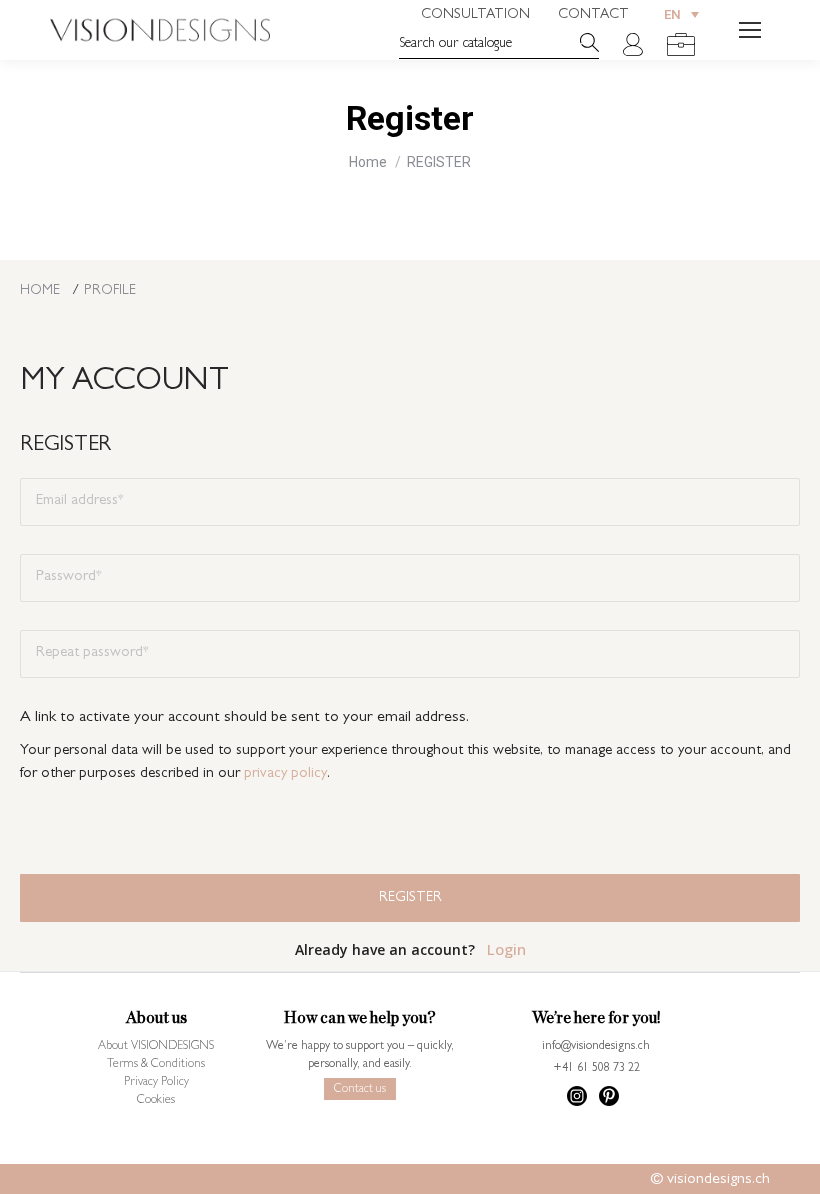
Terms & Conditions (156, 1065)
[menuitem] (681, 14)
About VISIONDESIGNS (156, 1047)
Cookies (156, 1101)
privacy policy (285, 774)
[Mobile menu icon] (750, 30)
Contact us (360, 1090)
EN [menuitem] (672, 15)
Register (410, 898)
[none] (681, 14)
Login (506, 949)
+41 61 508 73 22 (596, 1069)
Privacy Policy (156, 1083)
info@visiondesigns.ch (596, 1047)
